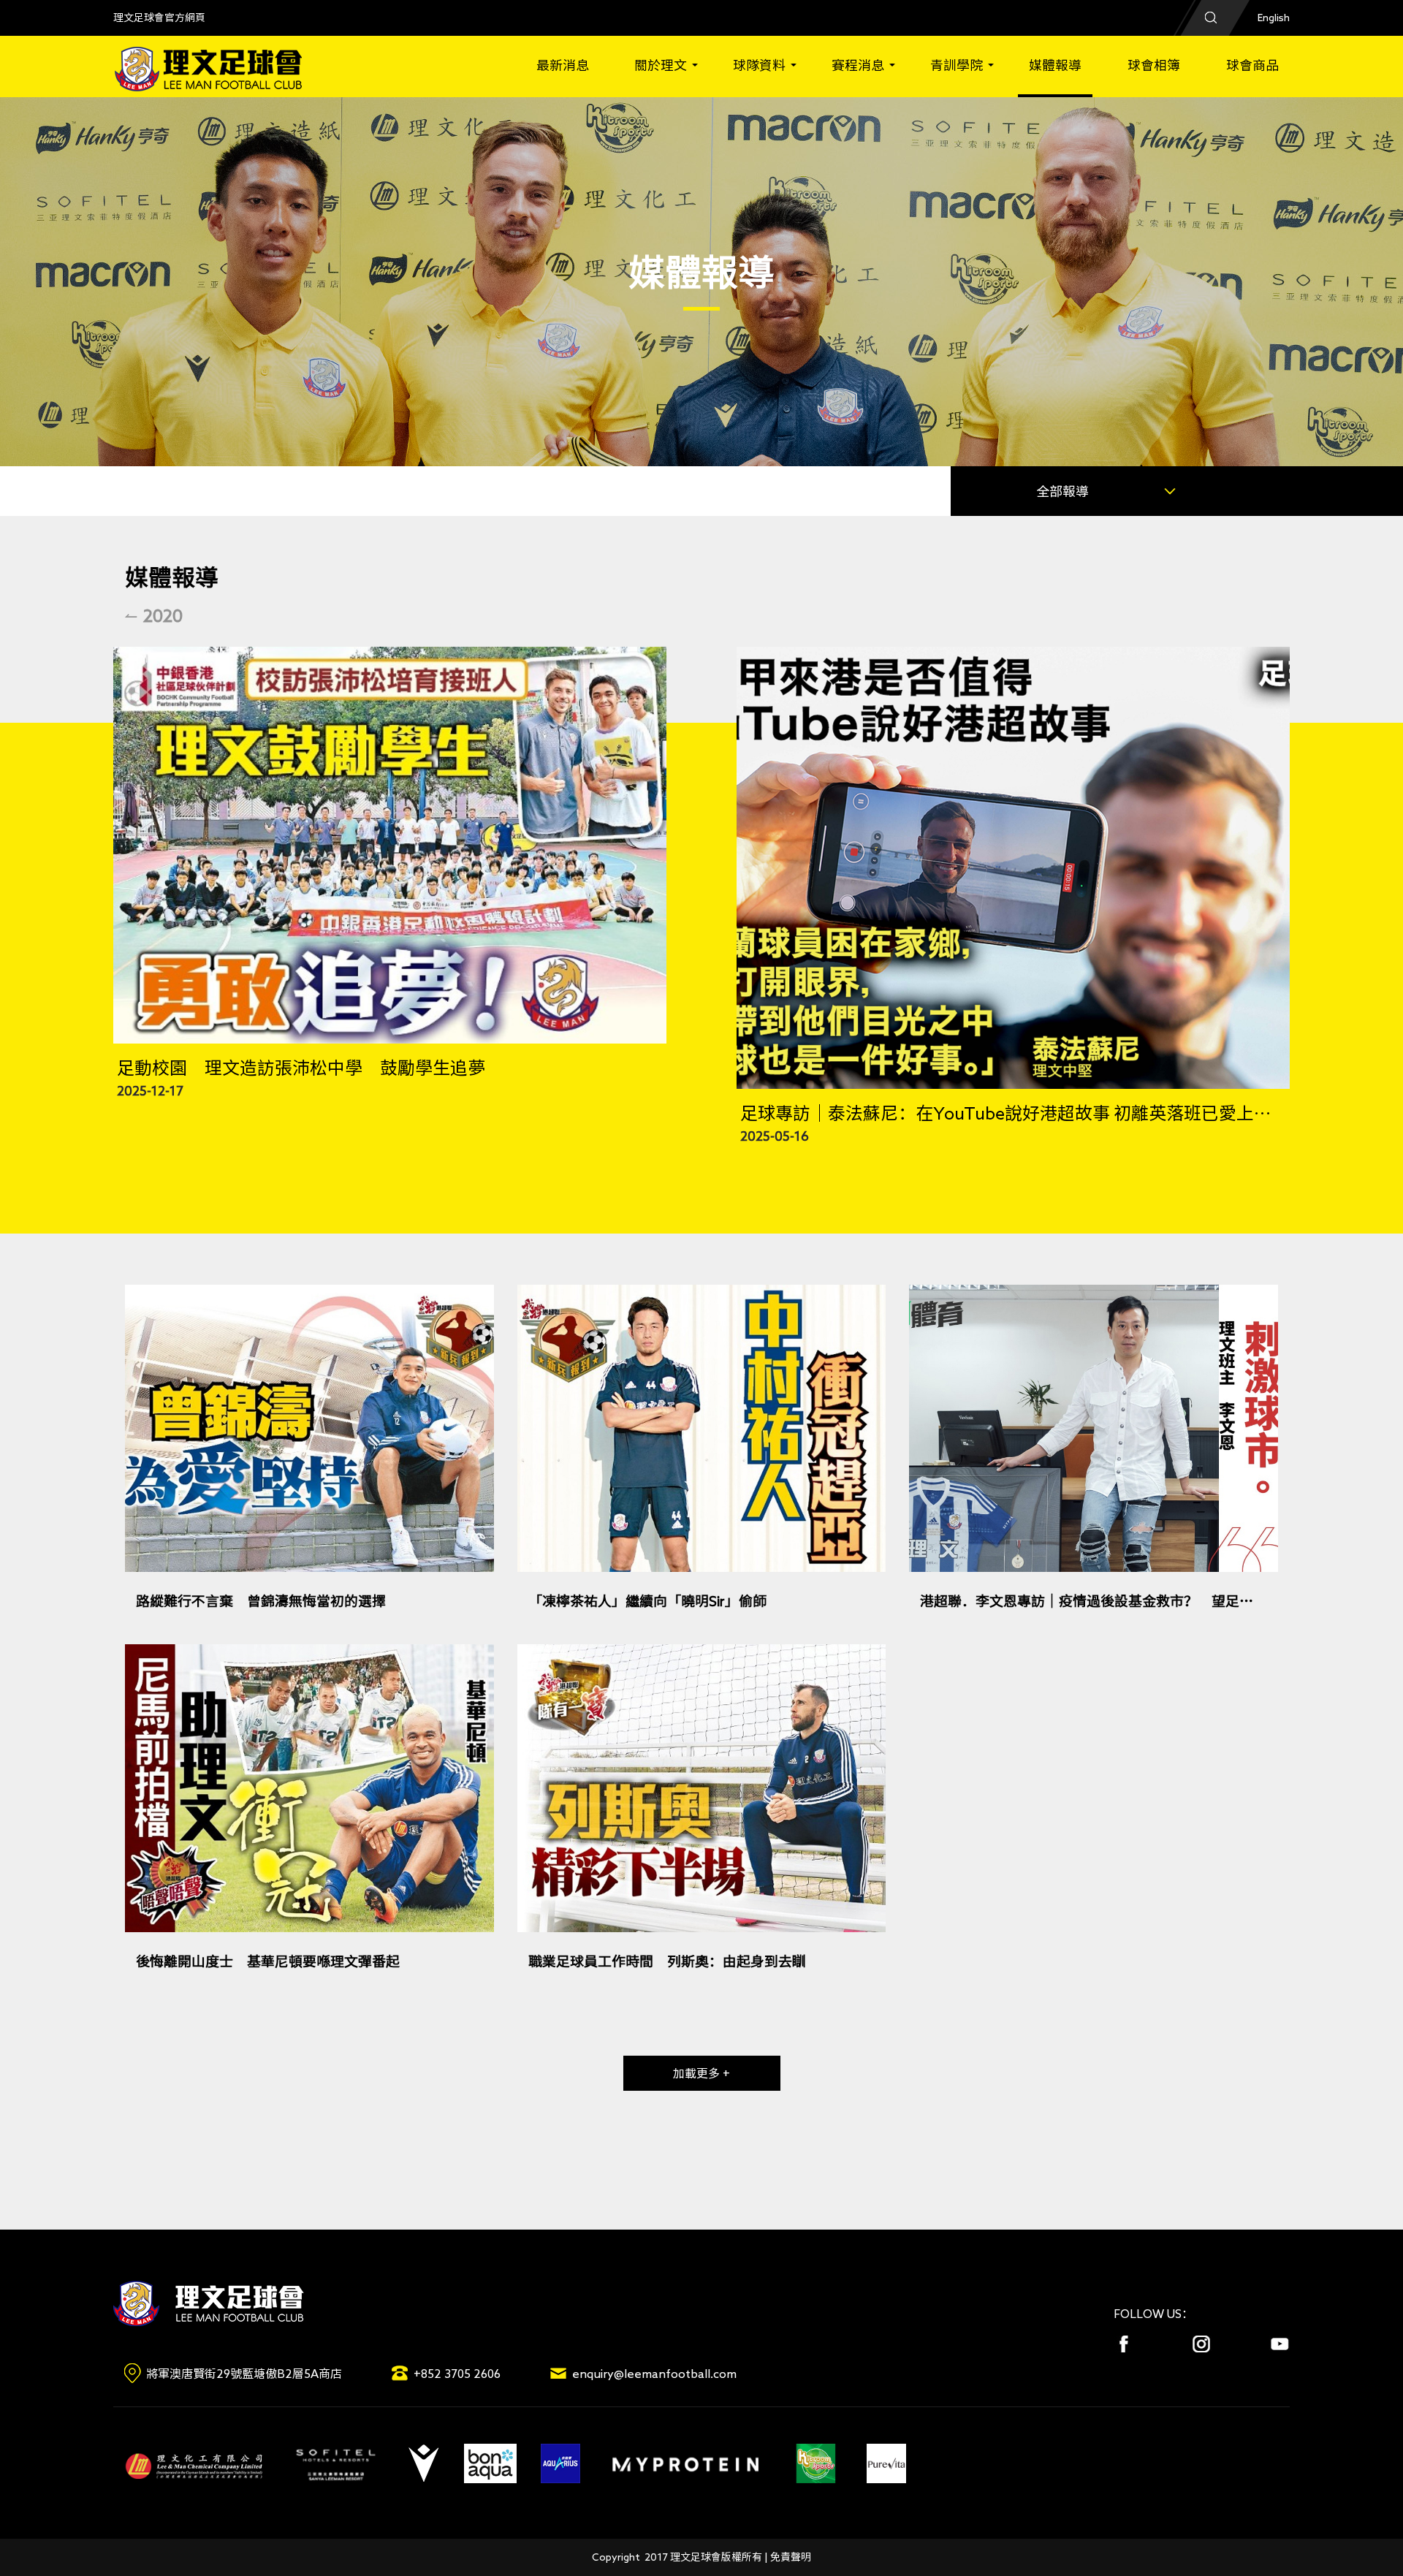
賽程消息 (858, 65)
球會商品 (1252, 65)
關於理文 (661, 65)
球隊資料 (759, 65)
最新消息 (563, 65)
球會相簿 (1154, 65)
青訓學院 (957, 65)
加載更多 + (701, 2073)
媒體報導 (1055, 65)
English (1274, 18)
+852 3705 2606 (457, 2374)
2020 (163, 615)
